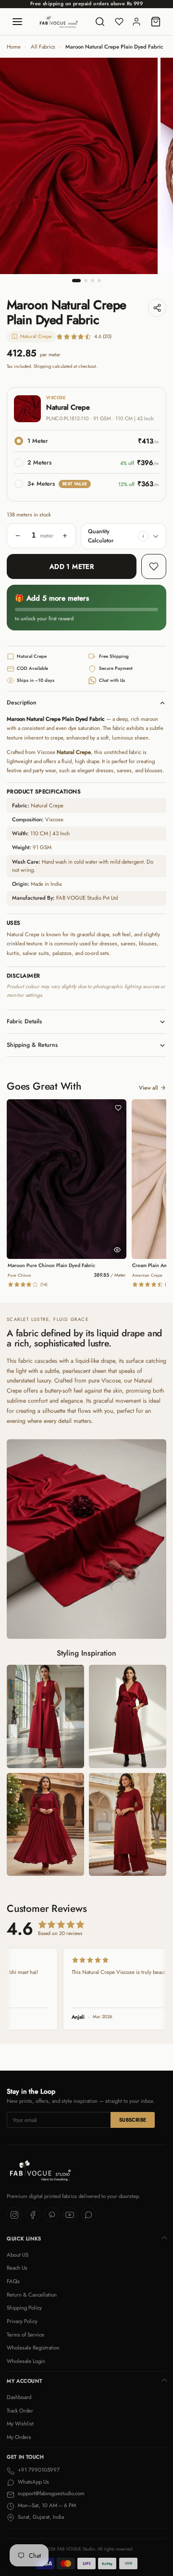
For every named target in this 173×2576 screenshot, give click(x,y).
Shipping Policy (24, 2308)
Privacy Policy (22, 2321)
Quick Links (24, 2239)
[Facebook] (33, 2215)
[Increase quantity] (65, 536)
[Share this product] (157, 308)
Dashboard (19, 2397)
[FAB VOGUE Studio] (59, 22)
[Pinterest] (51, 2215)
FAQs (13, 2281)
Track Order (20, 2411)
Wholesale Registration (33, 2348)
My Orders (19, 2437)
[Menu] (17, 22)
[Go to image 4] (99, 281)
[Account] (136, 22)
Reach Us (17, 2268)
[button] (143, 536)
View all (148, 1088)
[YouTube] (70, 2215)
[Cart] (156, 22)
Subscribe (133, 2120)
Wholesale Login (26, 2361)
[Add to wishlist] (154, 566)
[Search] (100, 22)
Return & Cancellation (32, 2295)
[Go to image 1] (76, 281)
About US (18, 2255)
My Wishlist (20, 2424)
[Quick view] (117, 1250)
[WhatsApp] (88, 2215)
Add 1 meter (72, 566)
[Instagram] (14, 2215)
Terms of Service (25, 2335)
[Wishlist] (119, 22)
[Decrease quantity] (18, 536)
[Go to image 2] (86, 281)
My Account (24, 2381)
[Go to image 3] (93, 281)
